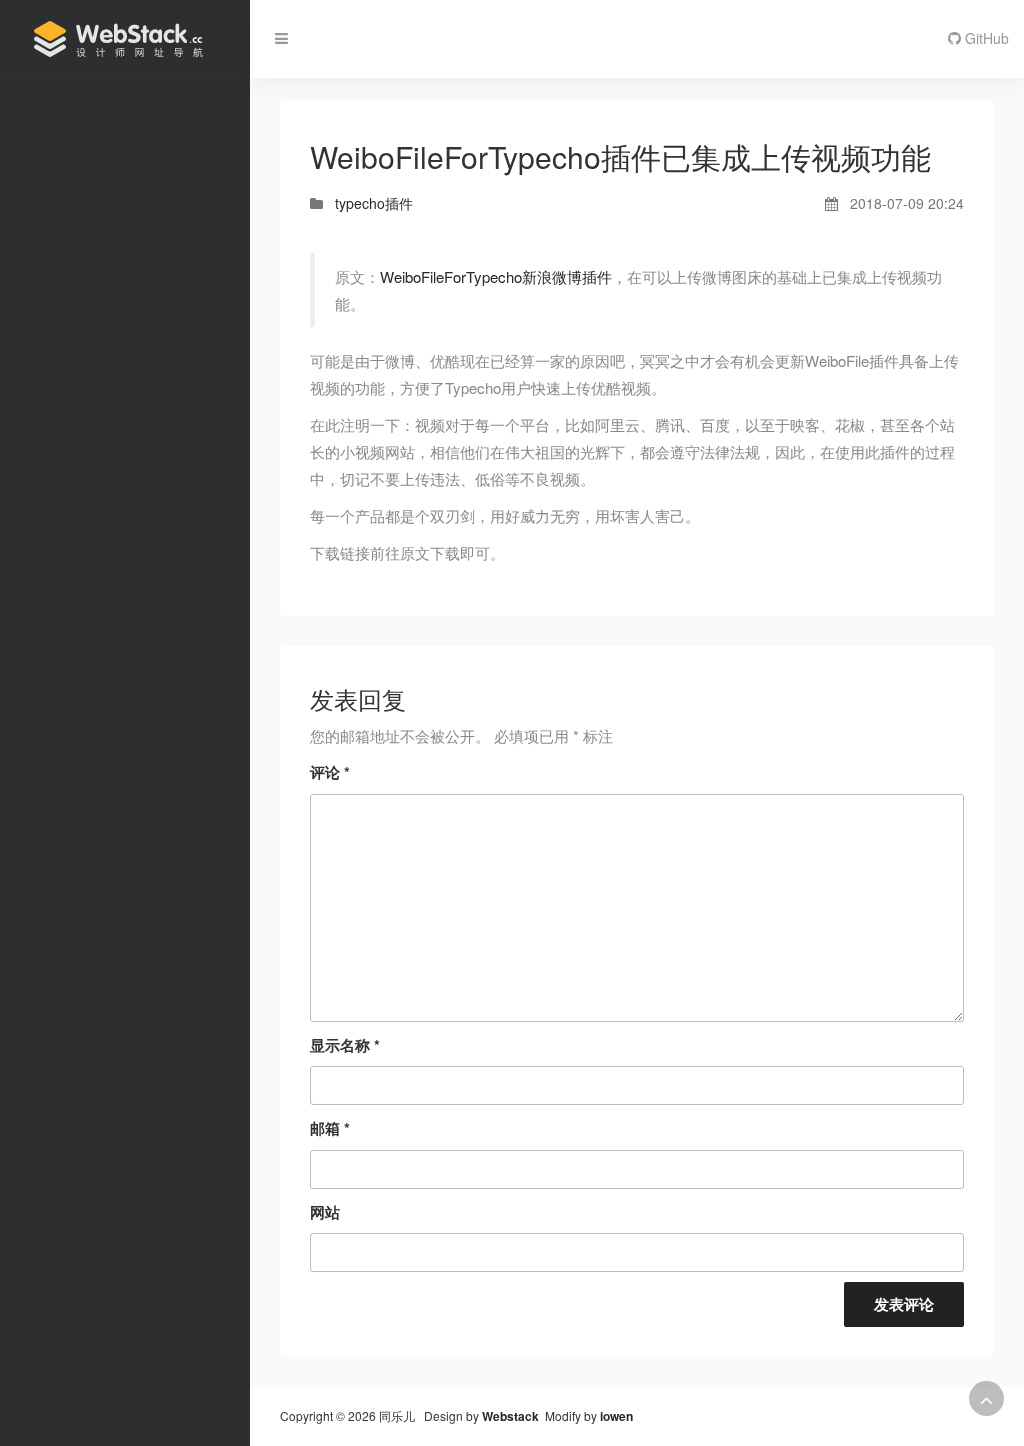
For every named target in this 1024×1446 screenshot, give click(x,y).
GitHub (985, 38)
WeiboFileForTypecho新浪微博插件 (496, 276)
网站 (325, 1212)
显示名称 (345, 1045)
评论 (330, 772)
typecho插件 (374, 203)
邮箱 (330, 1128)
